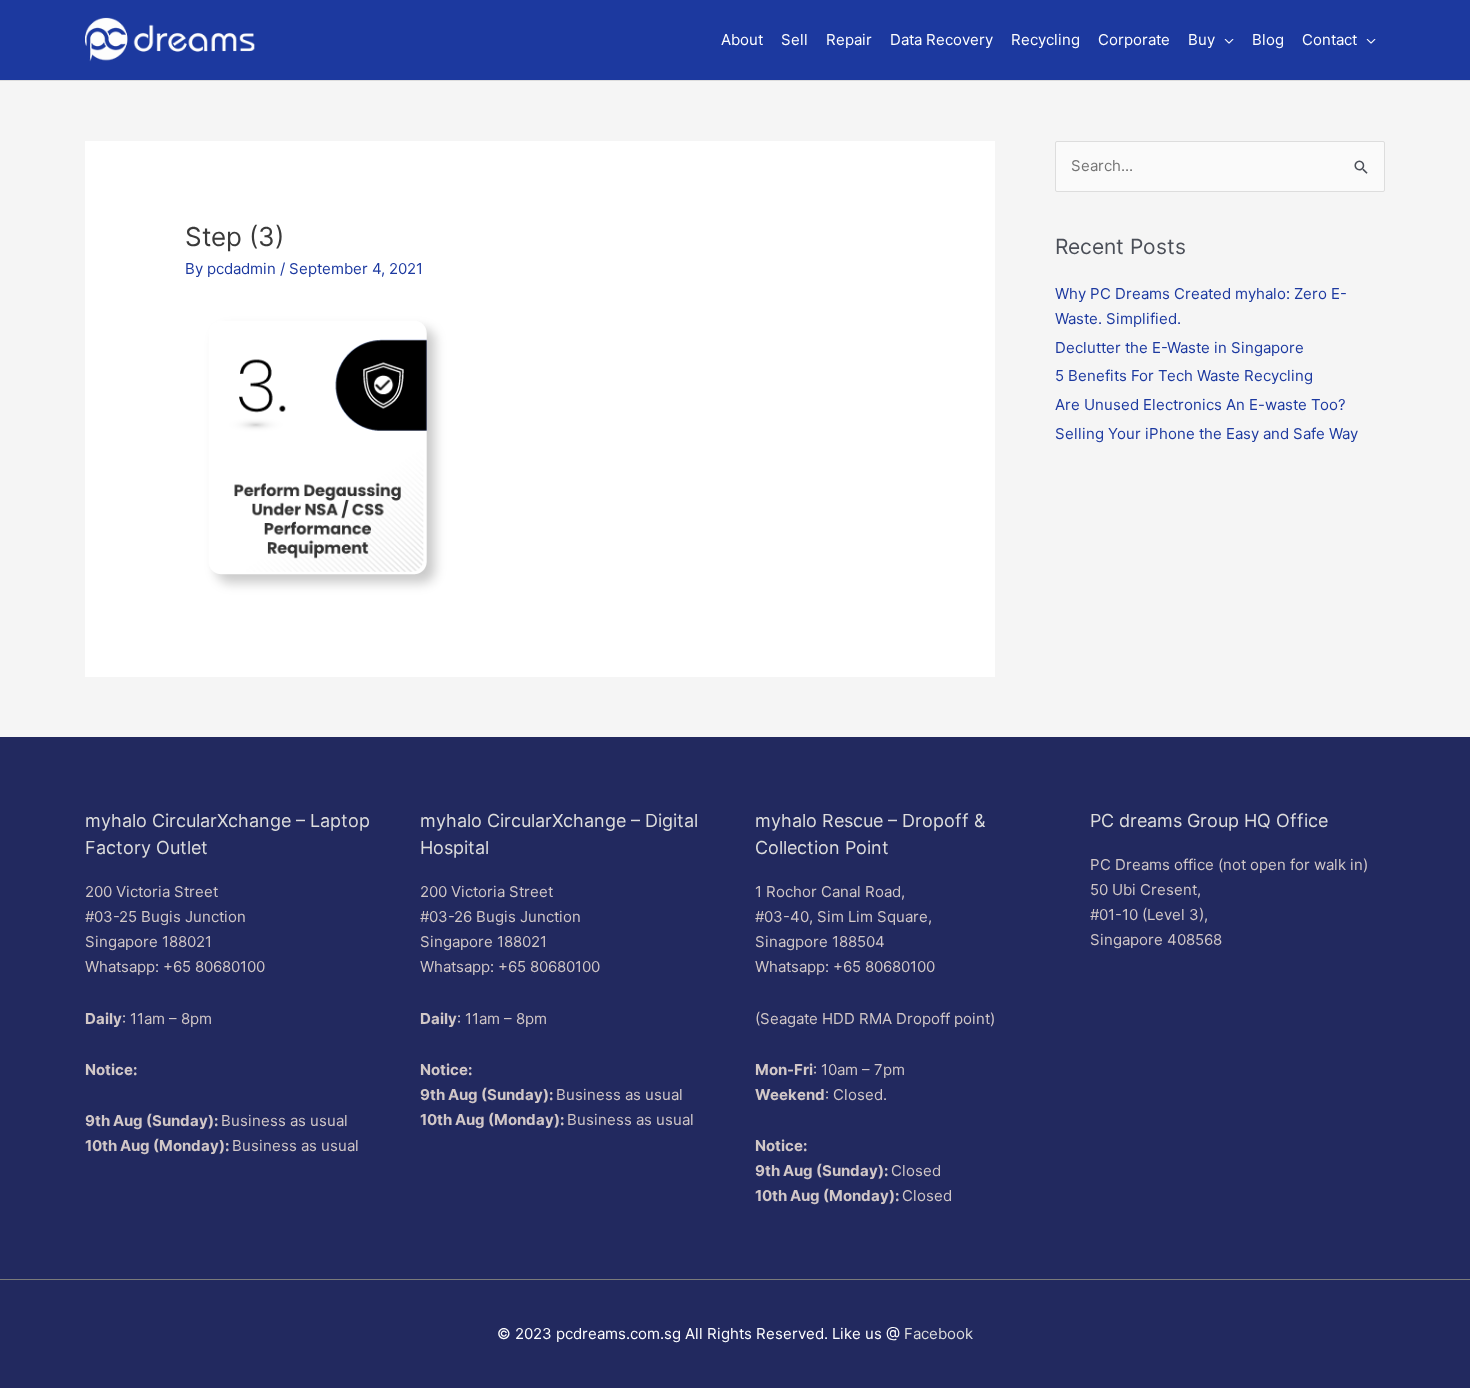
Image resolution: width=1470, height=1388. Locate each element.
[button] (1211, 40)
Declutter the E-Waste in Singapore (1179, 347)
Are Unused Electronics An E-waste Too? (1200, 404)
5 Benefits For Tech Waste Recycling (1184, 375)
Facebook (938, 1333)
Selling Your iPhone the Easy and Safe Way (1206, 433)
